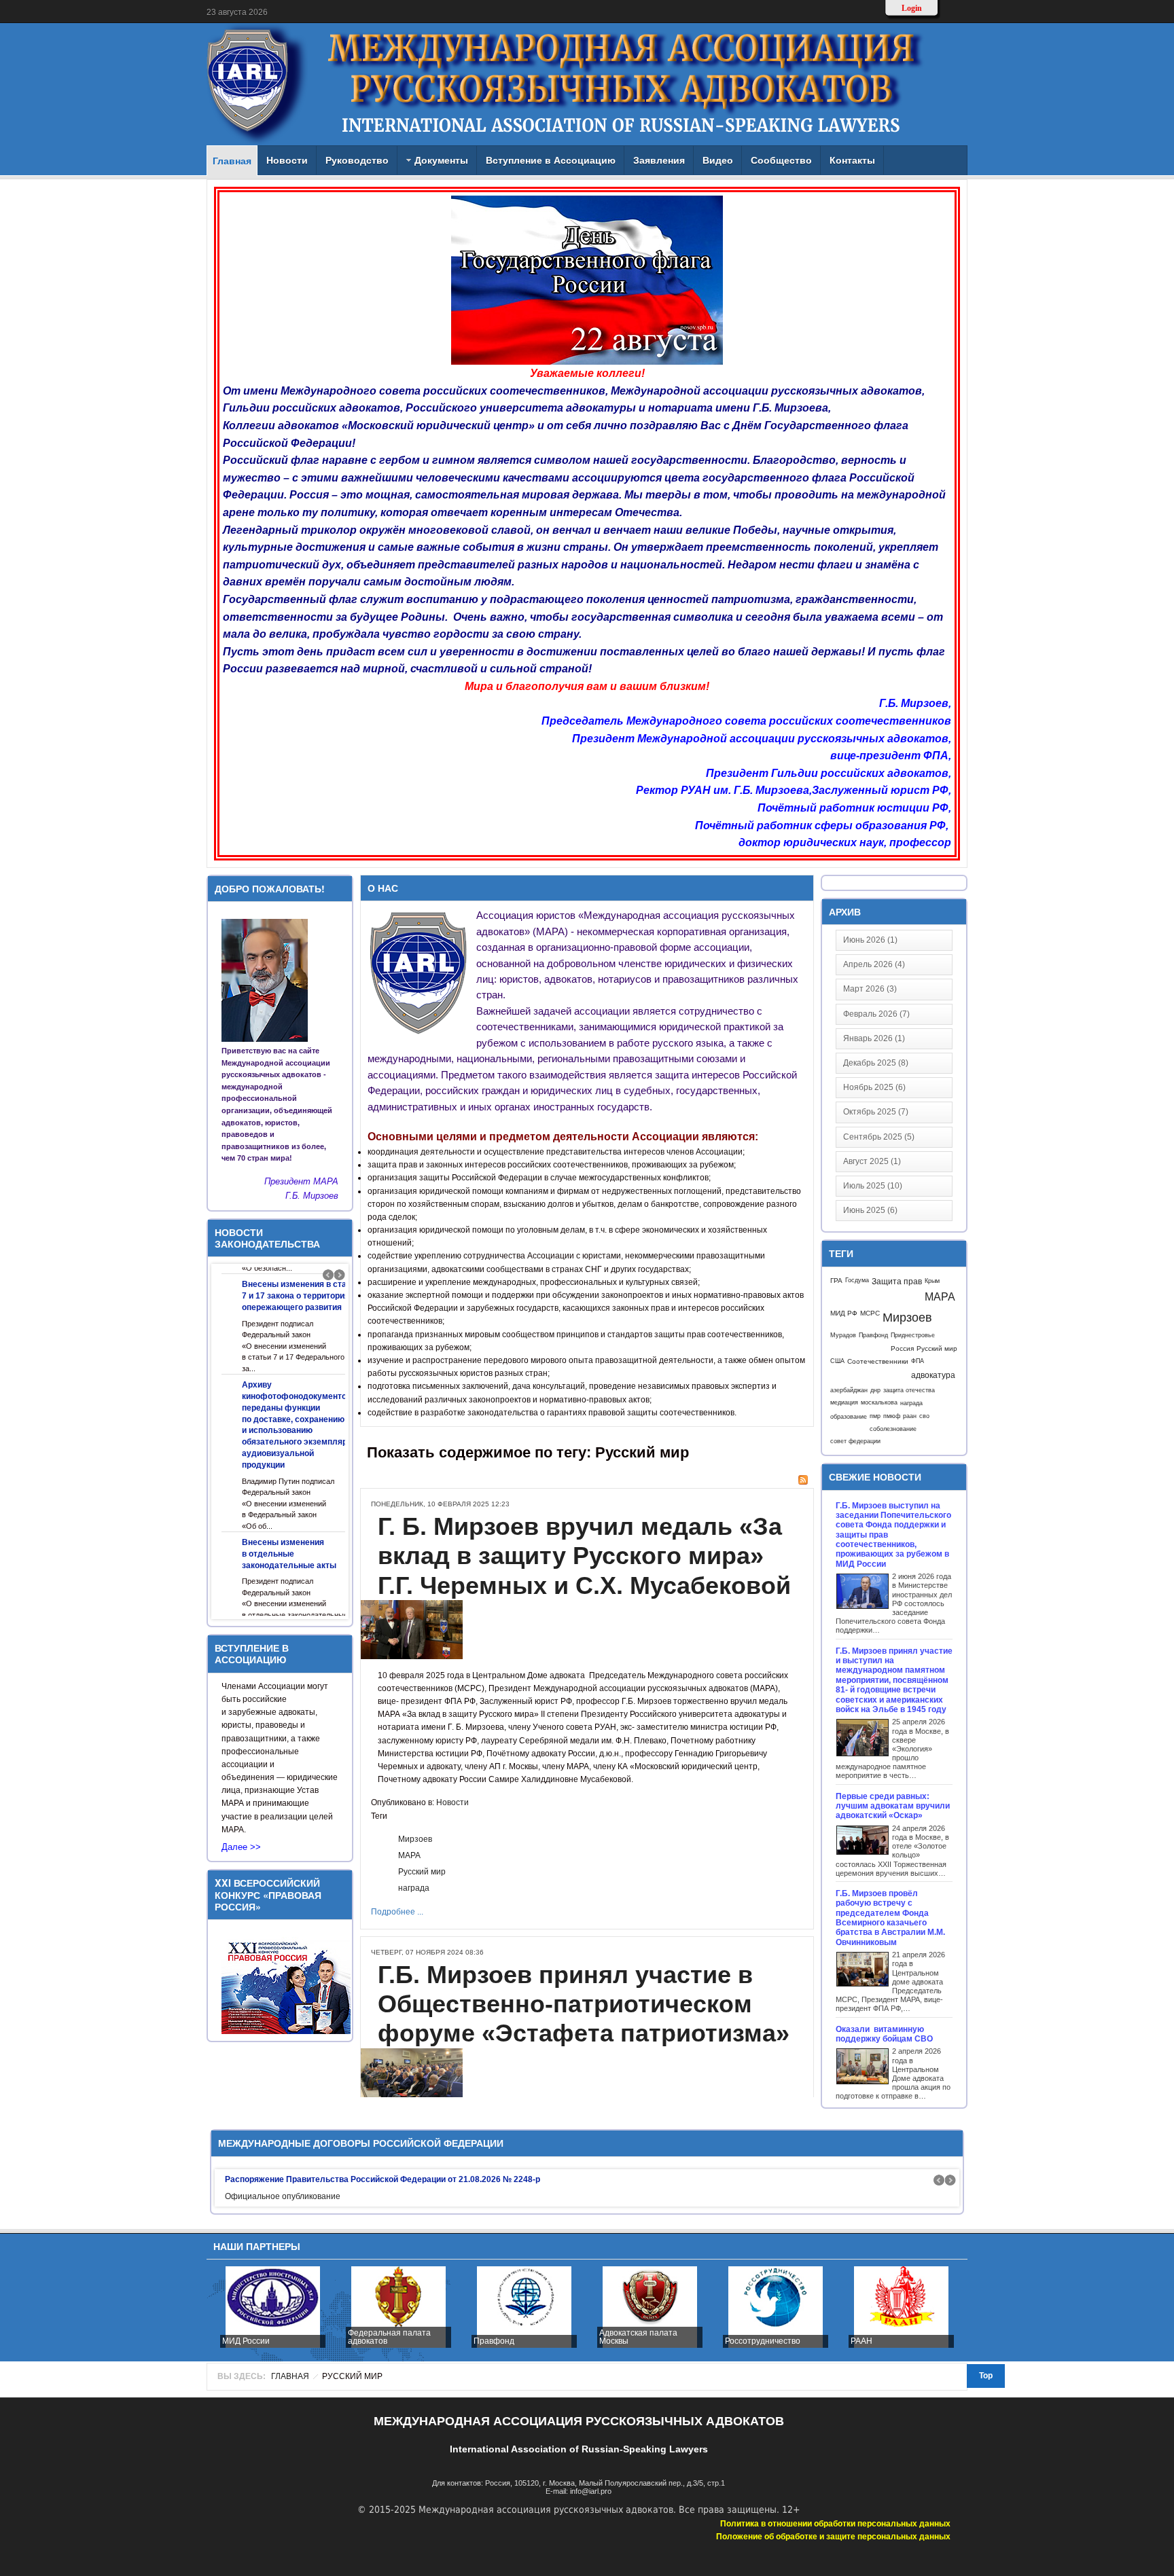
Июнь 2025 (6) (870, 1210)
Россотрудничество (763, 2341)
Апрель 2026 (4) (874, 964)
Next (340, 1275)
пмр (875, 1416)
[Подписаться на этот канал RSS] (803, 1480)
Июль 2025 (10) (873, 1186)
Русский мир (422, 1872)
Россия (902, 1348)
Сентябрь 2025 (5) (879, 1137)
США (837, 1361)
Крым (932, 1281)
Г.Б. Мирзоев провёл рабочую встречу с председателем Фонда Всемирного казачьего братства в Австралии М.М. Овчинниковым (890, 1918)
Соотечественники (878, 1361)
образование (849, 1416)
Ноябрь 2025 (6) (874, 1087)
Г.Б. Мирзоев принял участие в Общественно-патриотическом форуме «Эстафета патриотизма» (584, 2004)
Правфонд (873, 1335)
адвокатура (933, 1375)
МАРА (409, 1855)
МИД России (246, 2341)
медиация (844, 1402)
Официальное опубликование (283, 2196)
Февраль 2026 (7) (876, 1014)
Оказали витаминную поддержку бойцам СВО (885, 2034)
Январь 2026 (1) (874, 1038)
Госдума (857, 1280)
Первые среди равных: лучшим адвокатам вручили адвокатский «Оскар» (893, 1806)
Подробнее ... (397, 1912)
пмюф (892, 1416)
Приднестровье (913, 1335)
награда (414, 1888)
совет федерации (855, 1441)
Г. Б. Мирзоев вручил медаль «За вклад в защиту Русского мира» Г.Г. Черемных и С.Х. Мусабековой (584, 1556)
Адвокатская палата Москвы (638, 2337)
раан (910, 1416)
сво (924, 1416)
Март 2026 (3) (870, 989)
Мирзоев (415, 1839)
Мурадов (843, 1335)
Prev (328, 1275)
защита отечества (909, 1390)
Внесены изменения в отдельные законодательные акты (289, 1554)
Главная (290, 2376)
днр (875, 1390)
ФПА (918, 1361)
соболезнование (893, 1429)
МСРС (870, 1313)
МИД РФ (844, 1313)
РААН (861, 2341)
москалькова (879, 1402)
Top (986, 2376)
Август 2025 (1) (872, 1161)
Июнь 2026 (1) (870, 940)
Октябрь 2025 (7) (876, 1112)
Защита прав (897, 1282)
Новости (452, 1802)
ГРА (836, 1281)
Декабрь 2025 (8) (876, 1063)
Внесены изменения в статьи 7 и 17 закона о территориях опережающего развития (301, 1296)
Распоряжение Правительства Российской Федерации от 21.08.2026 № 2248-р (383, 2179)
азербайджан (849, 1390)
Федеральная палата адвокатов (389, 2337)
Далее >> (241, 1847)
